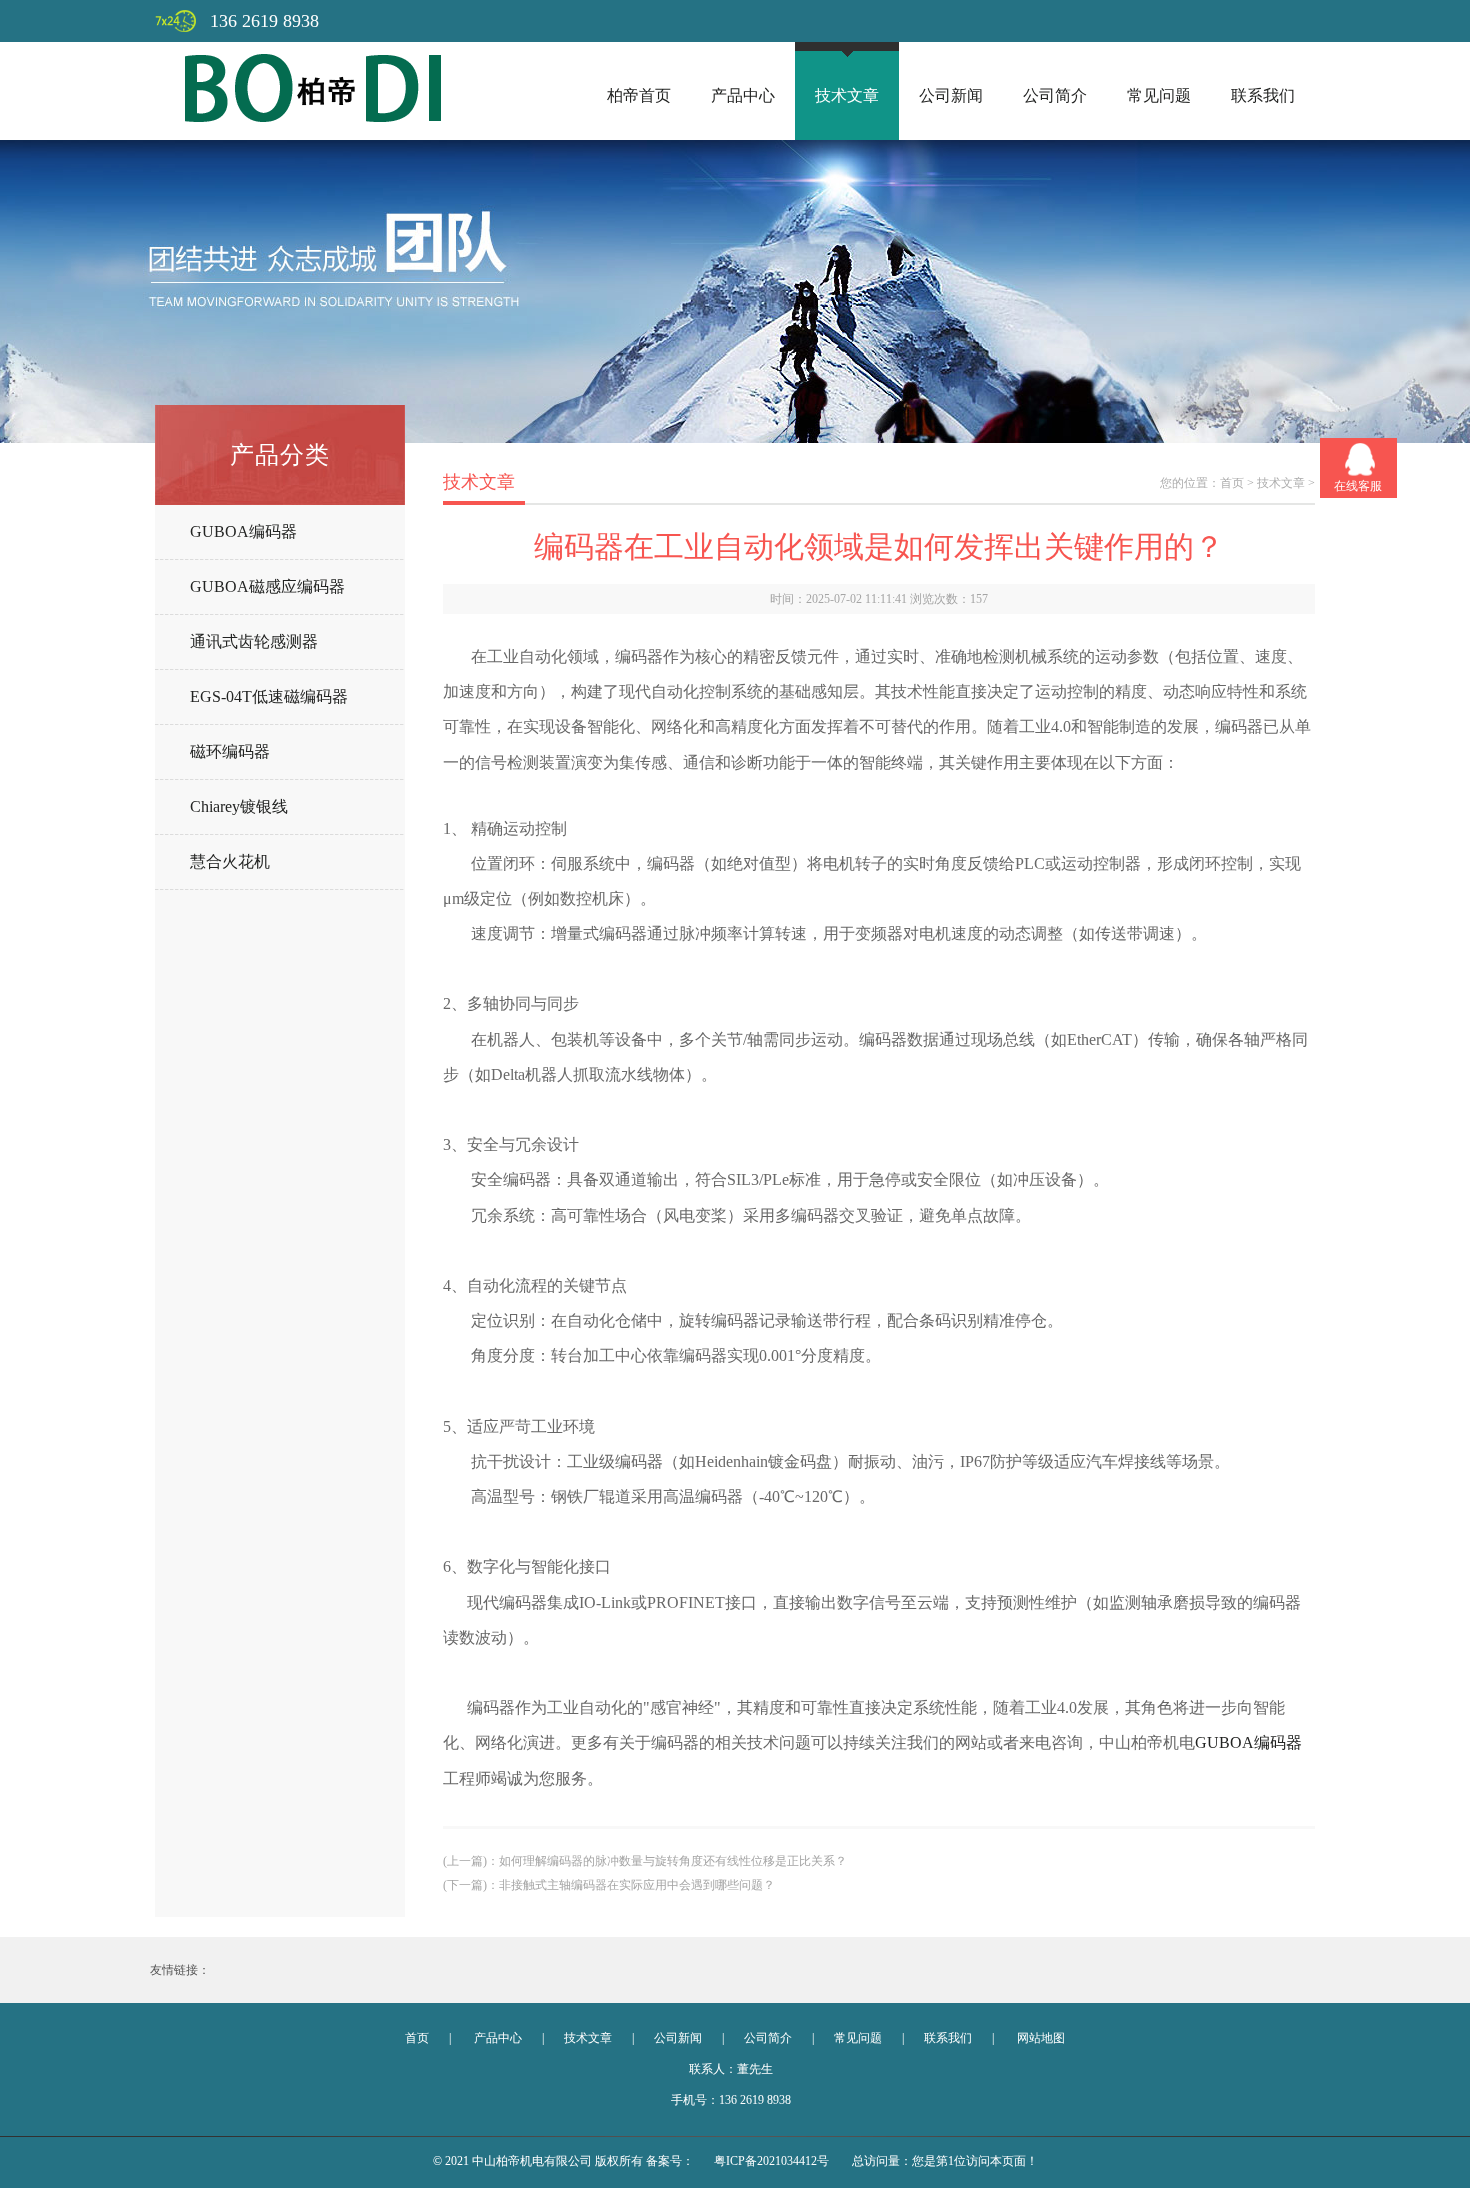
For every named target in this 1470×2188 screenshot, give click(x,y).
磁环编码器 (230, 751)
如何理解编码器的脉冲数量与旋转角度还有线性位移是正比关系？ (673, 1861)
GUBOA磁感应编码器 (267, 586)
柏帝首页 (639, 95)
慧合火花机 (230, 861)
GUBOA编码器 (243, 531)
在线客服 (1358, 486)
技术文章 (847, 95)
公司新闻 (951, 95)
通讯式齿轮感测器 (254, 641)
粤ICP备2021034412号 (771, 2161)
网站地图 (1041, 2038)
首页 (1232, 483)
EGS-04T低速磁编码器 (269, 696)
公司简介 (1055, 95)
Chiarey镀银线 (239, 806)
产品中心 (743, 95)
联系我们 (1263, 95)
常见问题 (1159, 95)
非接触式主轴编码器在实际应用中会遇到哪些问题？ (637, 1885)
